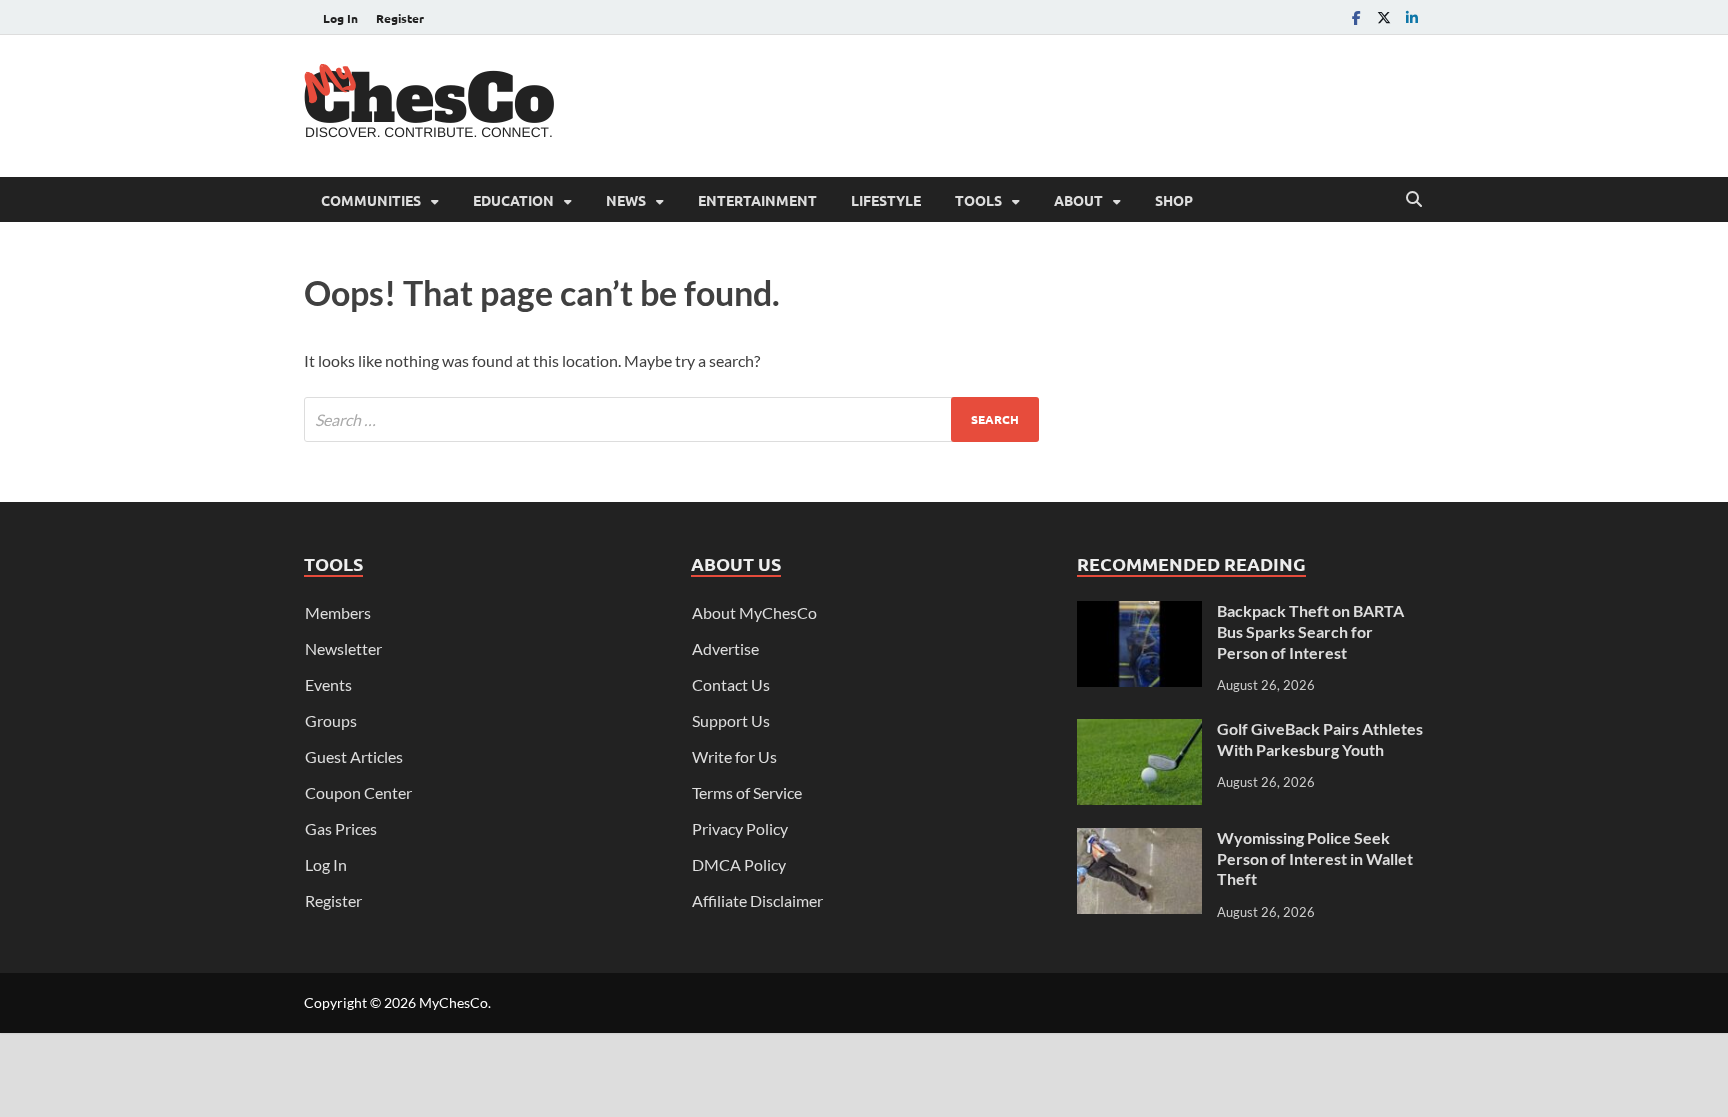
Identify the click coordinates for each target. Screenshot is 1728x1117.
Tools (978, 200)
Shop (1174, 200)
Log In (340, 18)
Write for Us (734, 756)
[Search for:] (671, 419)
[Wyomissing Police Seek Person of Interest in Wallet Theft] (1139, 839)
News (626, 200)
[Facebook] (1356, 17)
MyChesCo (453, 1002)
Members (338, 612)
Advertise (725, 648)
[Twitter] (1384, 17)
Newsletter (343, 648)
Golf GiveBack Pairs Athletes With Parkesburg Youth (1320, 739)
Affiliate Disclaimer (757, 900)
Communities (371, 200)
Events (328, 684)
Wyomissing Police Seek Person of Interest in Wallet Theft (1315, 858)
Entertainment (757, 200)
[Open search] (1414, 200)
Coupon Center (358, 792)
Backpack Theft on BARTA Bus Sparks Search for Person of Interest (1310, 631)
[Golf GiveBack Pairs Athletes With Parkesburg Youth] (1139, 730)
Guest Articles (354, 756)
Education (513, 200)
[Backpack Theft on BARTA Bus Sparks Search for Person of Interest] (1139, 612)
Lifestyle (886, 200)
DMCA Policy (739, 864)
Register (400, 18)
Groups (331, 720)
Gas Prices (341, 828)
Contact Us (731, 684)
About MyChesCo (754, 612)
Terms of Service (747, 792)
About (1078, 200)
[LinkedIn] (1412, 17)
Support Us (731, 720)
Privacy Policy (740, 828)
